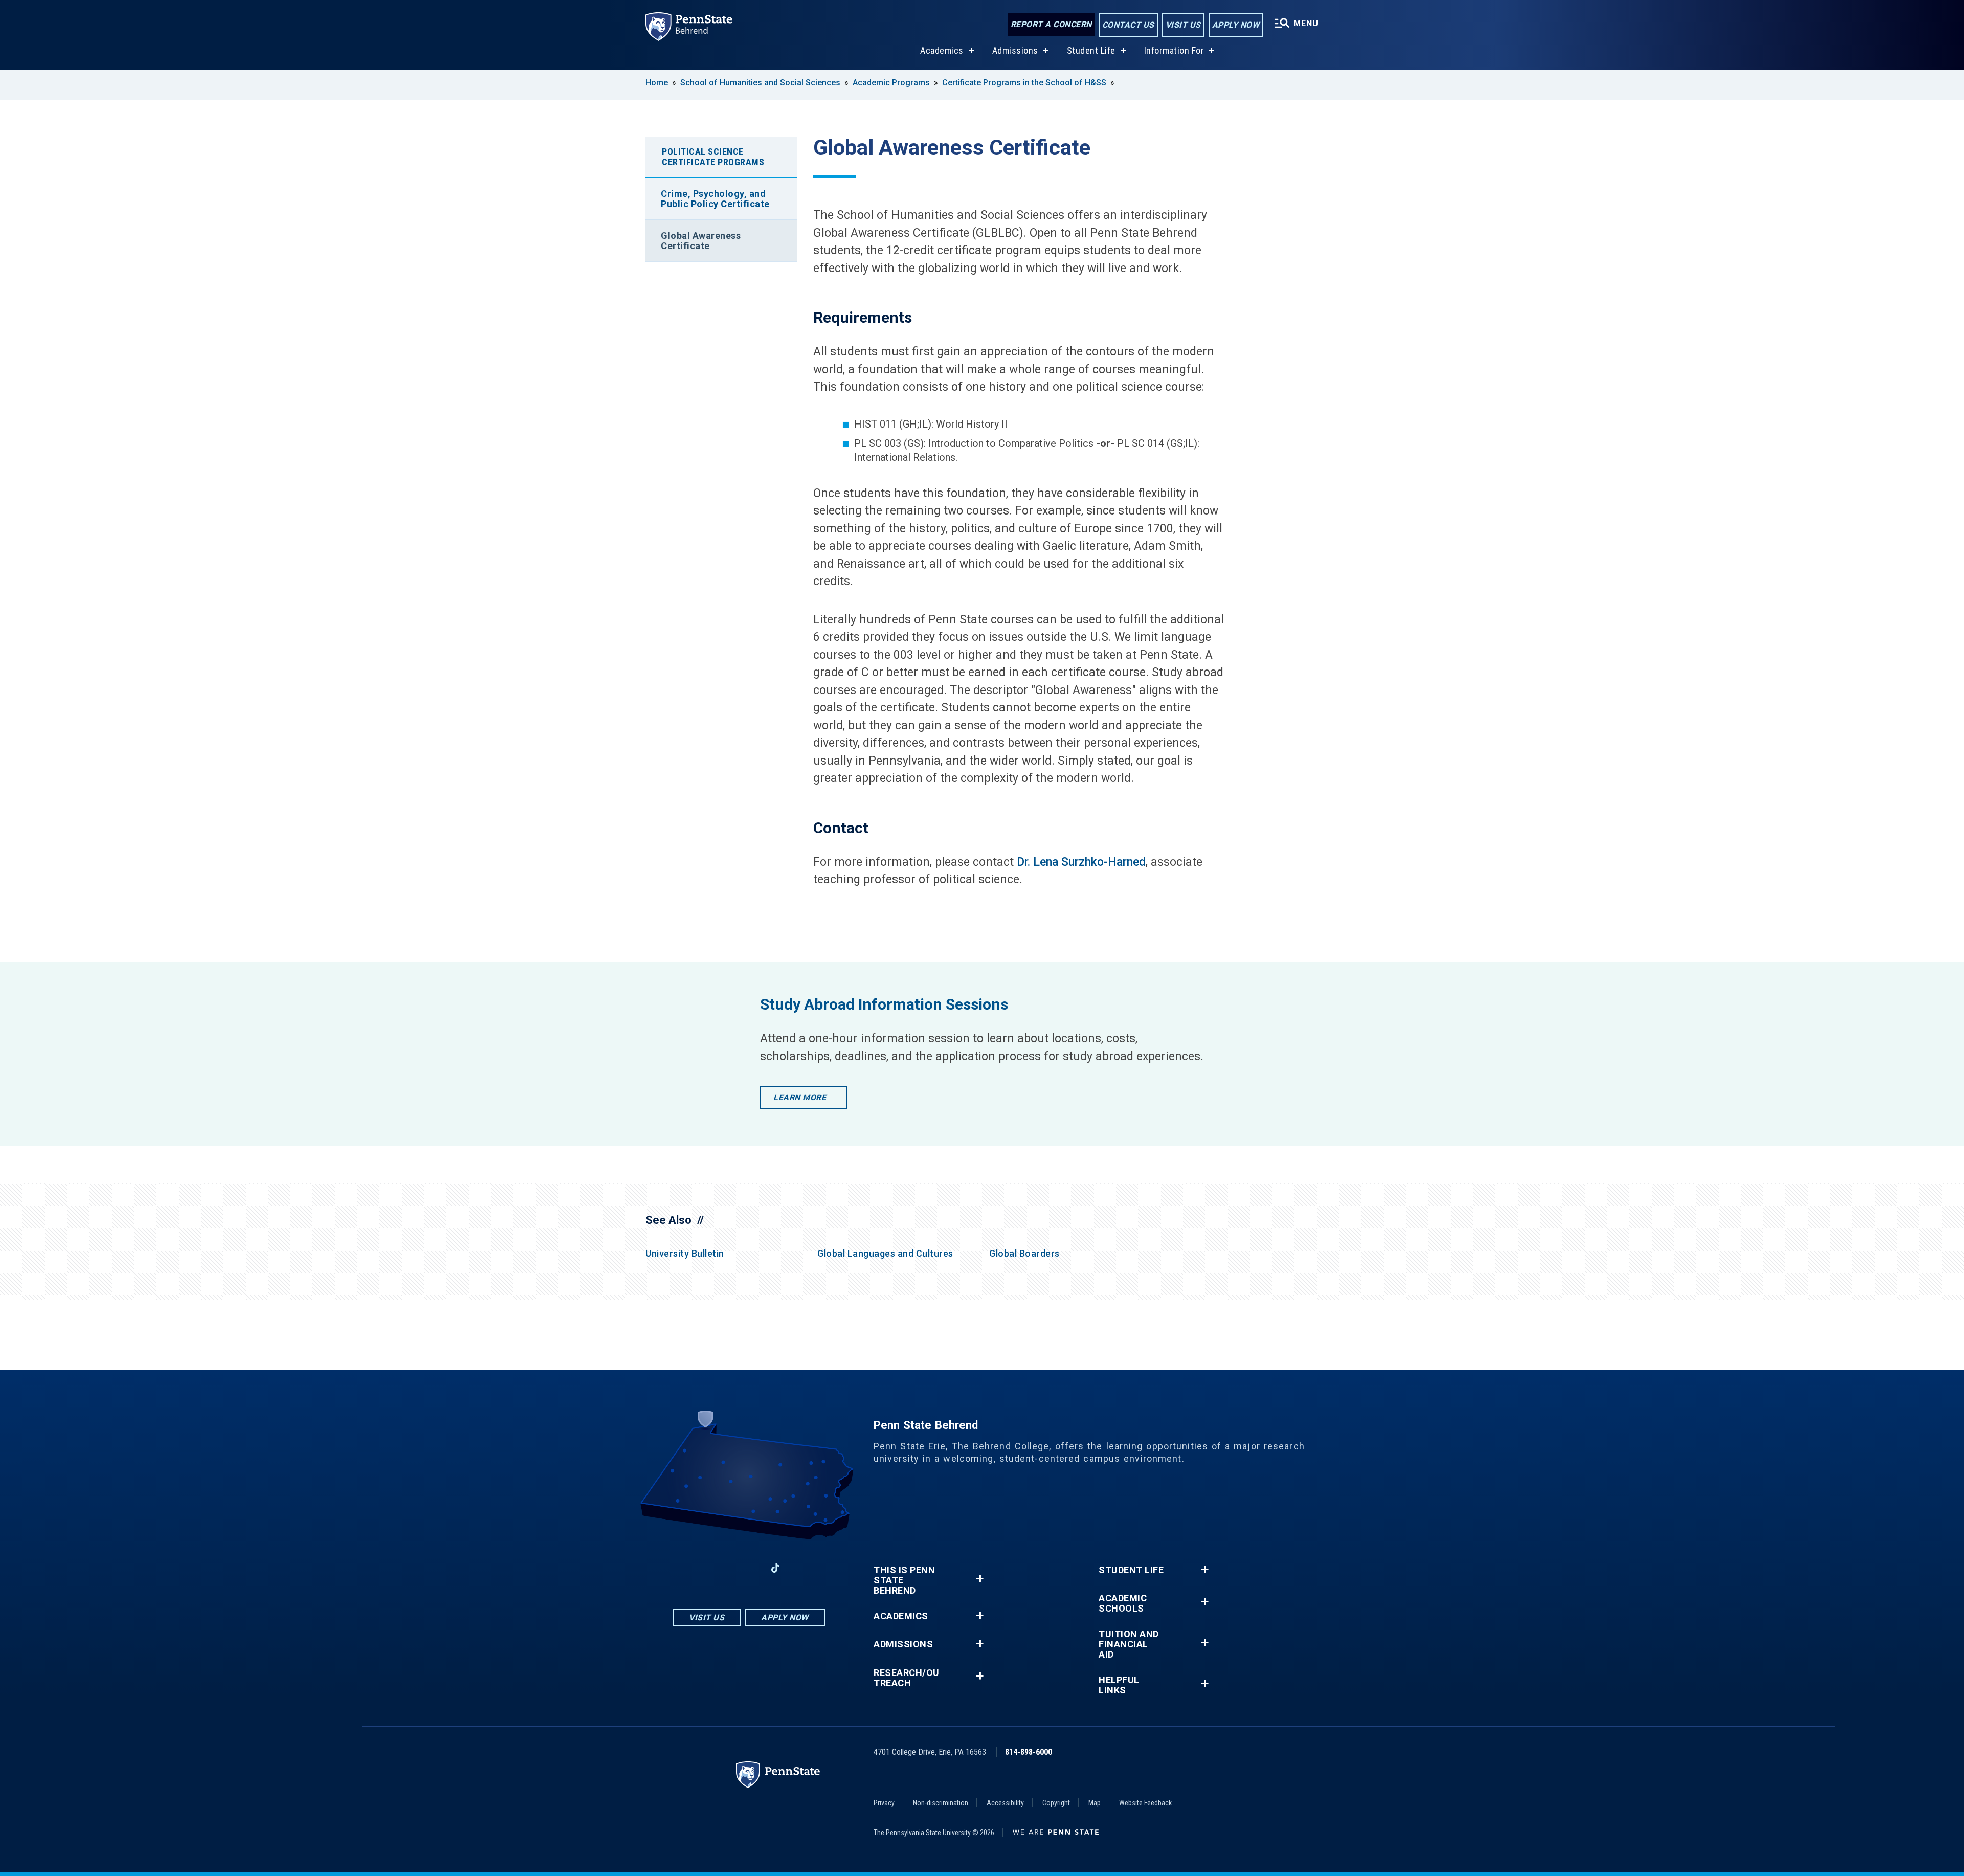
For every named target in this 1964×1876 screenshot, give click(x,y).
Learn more (800, 1097)
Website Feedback (1145, 1803)
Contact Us (1128, 25)
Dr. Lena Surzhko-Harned (1081, 862)
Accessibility (1005, 1803)
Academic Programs (891, 83)
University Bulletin (685, 1253)
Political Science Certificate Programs (713, 157)
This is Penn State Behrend (904, 1580)
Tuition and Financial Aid (1129, 1644)
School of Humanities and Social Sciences (760, 83)
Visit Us (1183, 25)
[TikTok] (776, 1568)
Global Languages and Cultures (885, 1253)
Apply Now (1236, 25)
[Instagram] (722, 1568)
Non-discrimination (941, 1803)
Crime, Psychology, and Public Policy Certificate (715, 199)
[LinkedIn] (749, 1568)
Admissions (1015, 50)
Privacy (884, 1803)
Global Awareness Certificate (701, 241)
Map (1095, 1803)
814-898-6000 (1029, 1752)
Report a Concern (1051, 24)
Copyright (1056, 1803)
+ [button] (980, 1579)
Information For (1174, 50)
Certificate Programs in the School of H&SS (1024, 83)
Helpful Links (1119, 1685)
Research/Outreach (907, 1678)
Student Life (1091, 50)
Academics (942, 50)
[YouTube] (802, 1568)
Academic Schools (1123, 1603)
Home (657, 83)
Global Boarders (1024, 1253)
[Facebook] (696, 1568)
